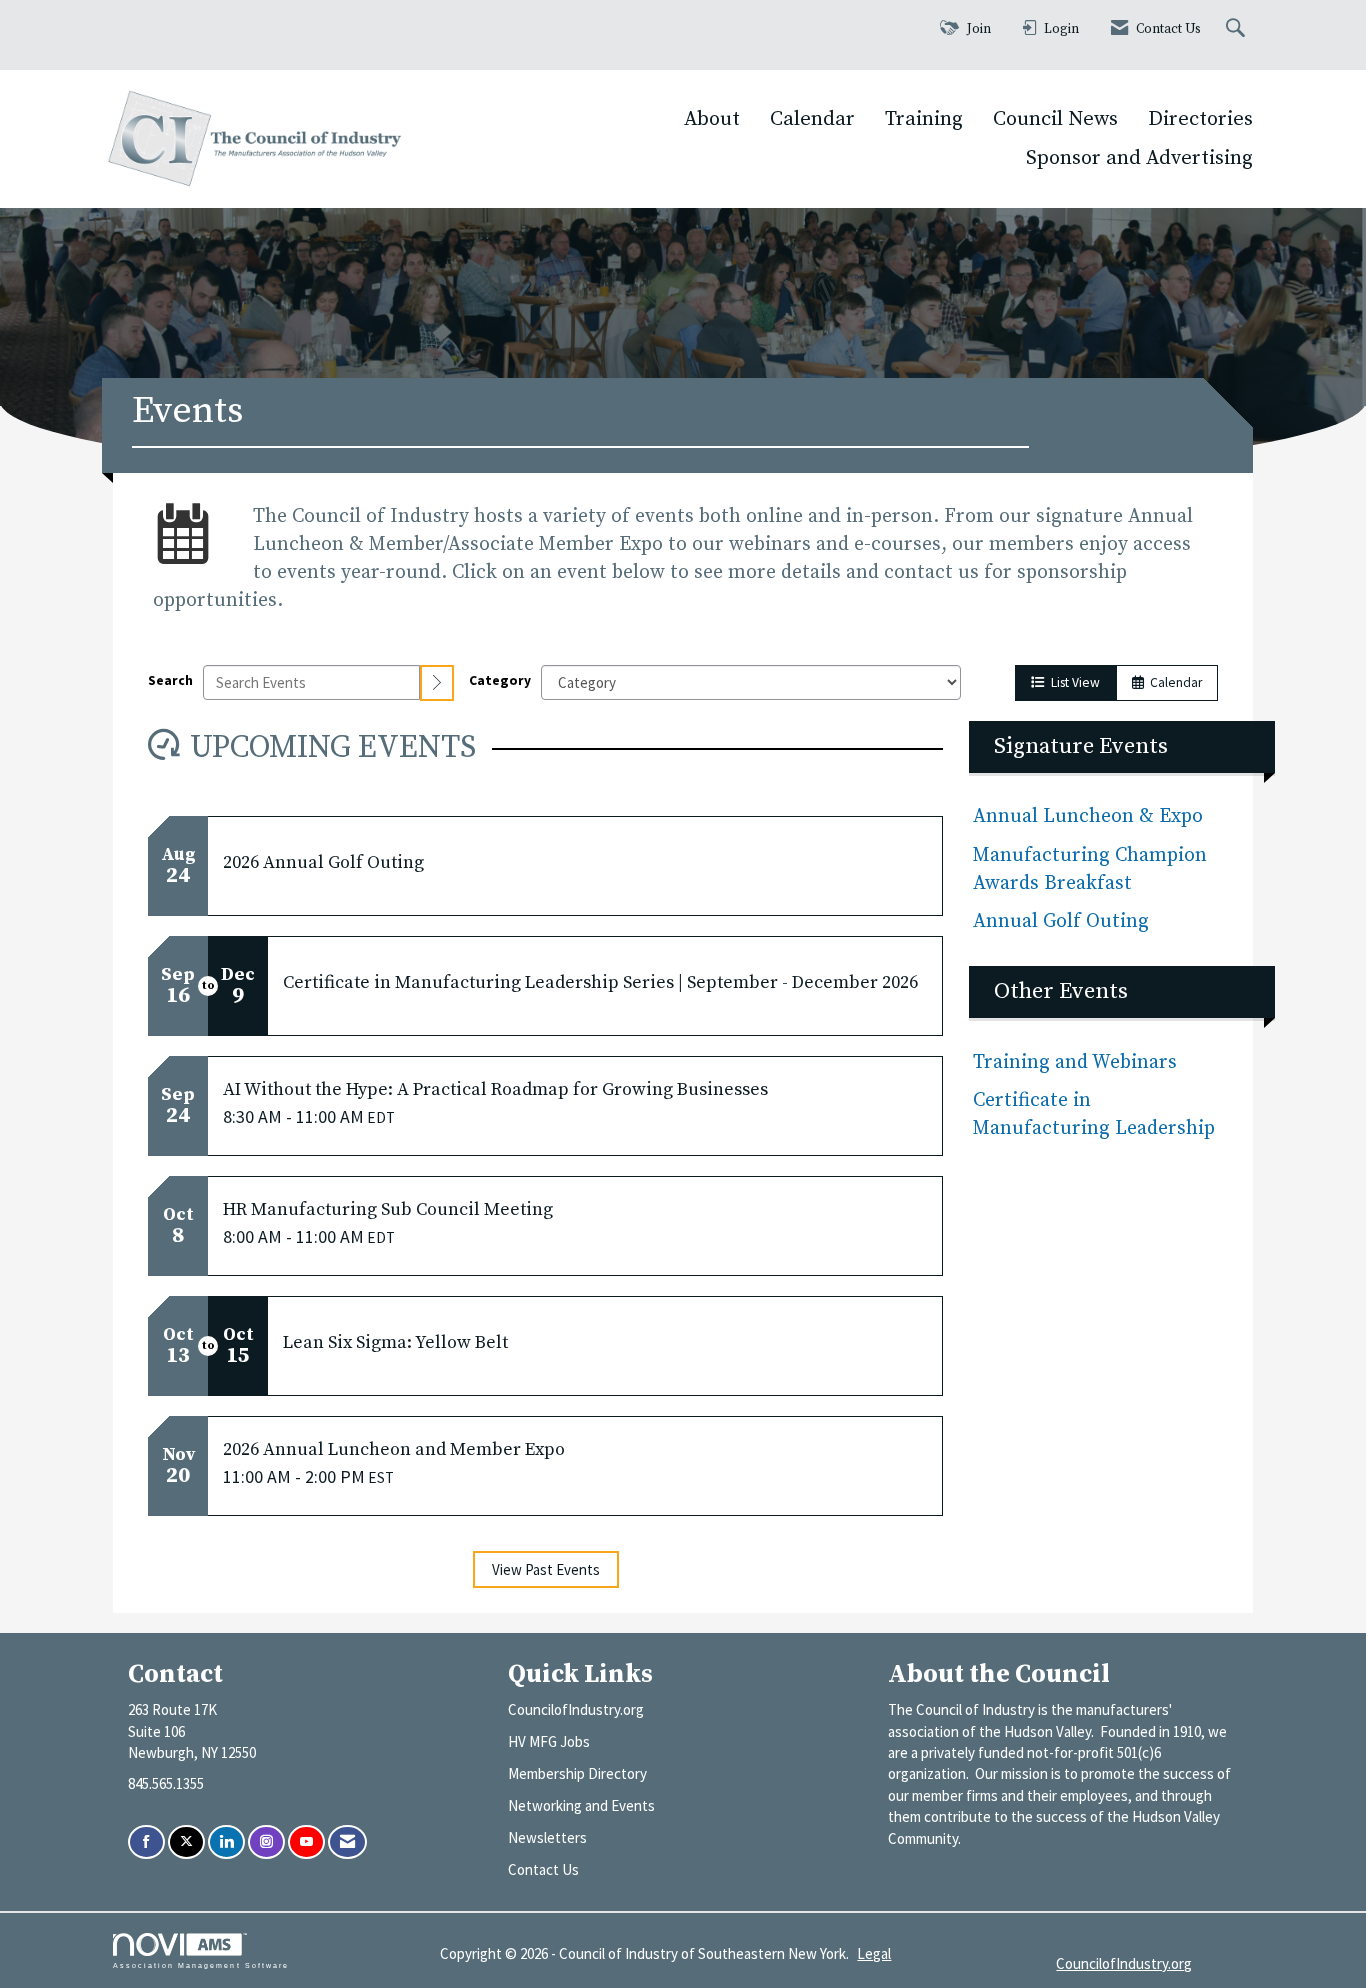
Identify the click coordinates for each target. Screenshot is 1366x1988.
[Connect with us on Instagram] (266, 1842)
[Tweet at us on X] (186, 1842)
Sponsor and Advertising (1139, 158)
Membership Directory (577, 1773)
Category (500, 680)
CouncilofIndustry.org (576, 1709)
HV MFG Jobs (549, 1741)
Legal (874, 1953)
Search (170, 680)
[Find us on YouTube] (306, 1842)
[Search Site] (1238, 29)
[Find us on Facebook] (146, 1842)
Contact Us (543, 1869)
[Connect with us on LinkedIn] (226, 1842)
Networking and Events (581, 1805)
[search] (437, 682)
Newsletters (547, 1837)
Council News (1055, 119)
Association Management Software (201, 1965)
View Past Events (546, 1569)
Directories (1200, 119)
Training (924, 119)
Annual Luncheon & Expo (1088, 816)
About (712, 119)
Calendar (812, 119)
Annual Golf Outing (1063, 921)
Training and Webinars (1075, 1062)
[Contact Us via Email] (347, 1842)
